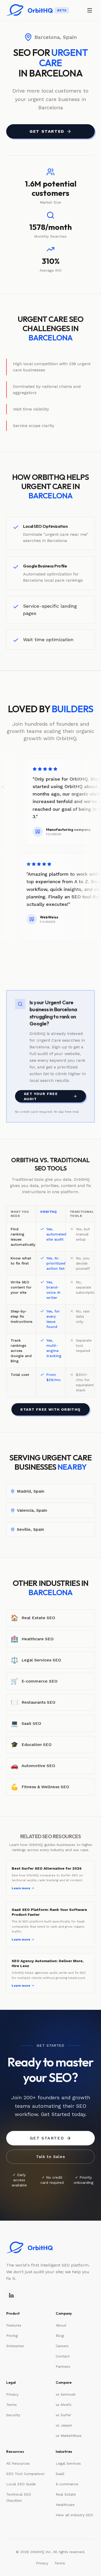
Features (14, 2325)
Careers (62, 2346)
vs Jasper (64, 2425)
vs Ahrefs (64, 2405)
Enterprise (15, 2346)
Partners (63, 2366)
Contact (63, 2356)
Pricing (12, 2336)
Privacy (12, 2394)
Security (13, 2415)
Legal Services (68, 2463)
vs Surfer (63, 2415)
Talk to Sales (50, 2157)
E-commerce (67, 2484)
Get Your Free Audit (41, 1096)
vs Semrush (66, 2394)
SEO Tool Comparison (25, 2474)
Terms (12, 2405)
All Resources (18, 2463)
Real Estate (66, 2494)
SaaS (60, 2474)
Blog (60, 2336)
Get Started (47, 131)
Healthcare (65, 2505)
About (61, 2325)
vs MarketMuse (69, 2436)
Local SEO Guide (21, 2484)
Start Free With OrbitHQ (50, 1409)
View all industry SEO (74, 2515)
